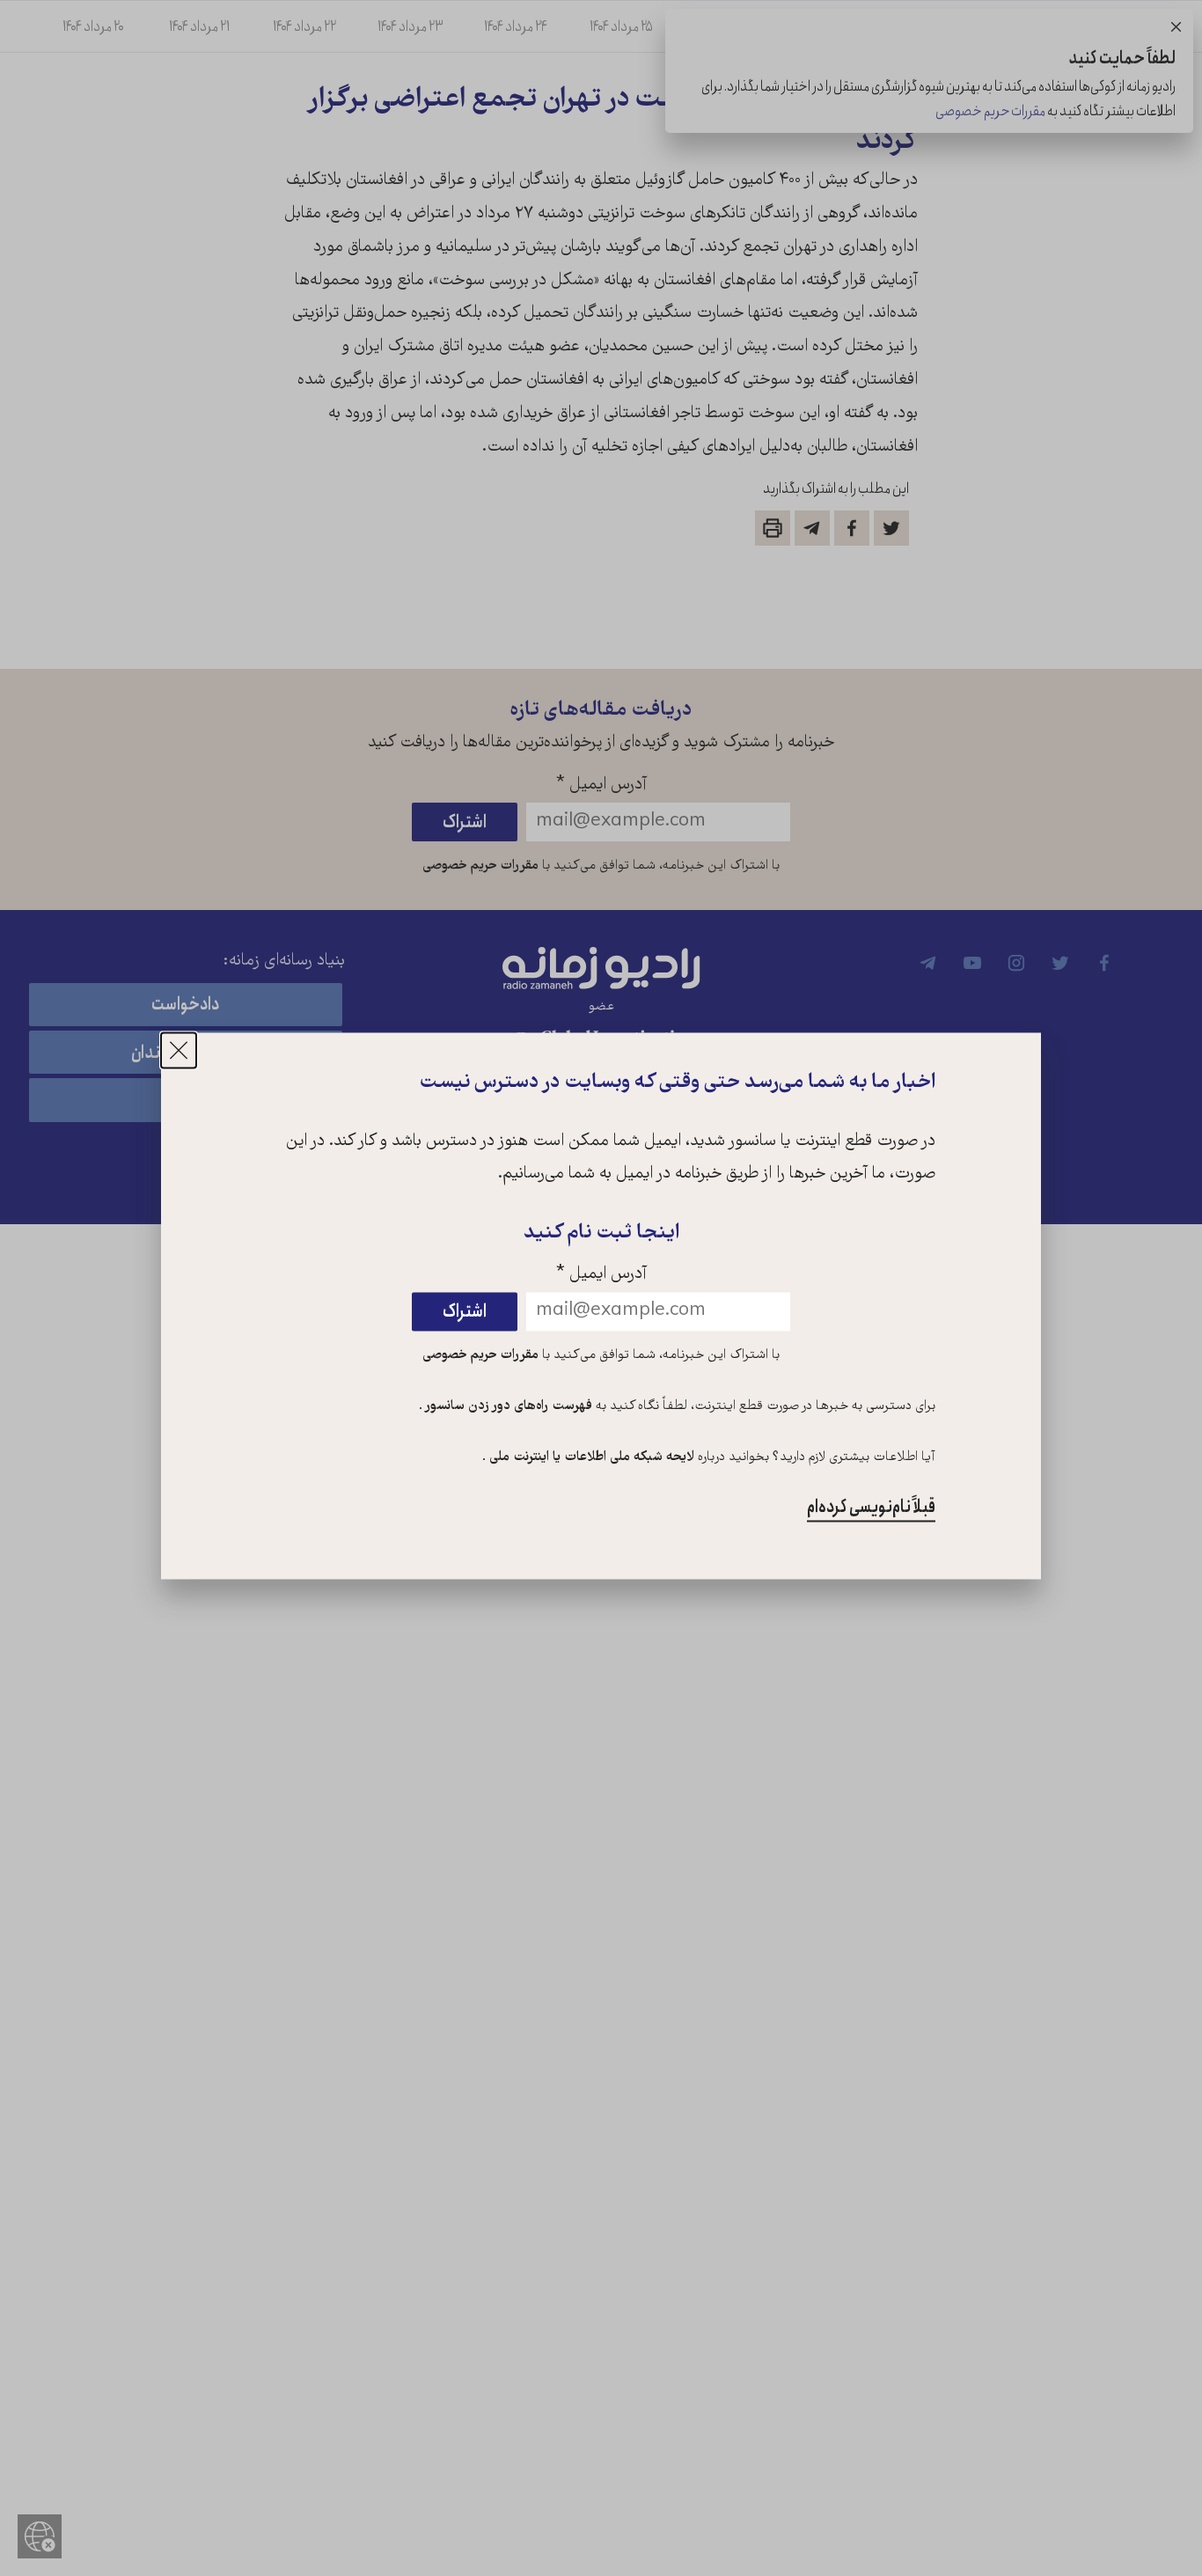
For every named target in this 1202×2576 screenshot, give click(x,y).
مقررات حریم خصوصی (480, 1356)
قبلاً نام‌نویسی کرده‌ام (871, 1507)
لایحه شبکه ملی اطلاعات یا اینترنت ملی (590, 1457)
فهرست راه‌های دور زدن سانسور (507, 1407)
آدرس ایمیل (601, 1276)
